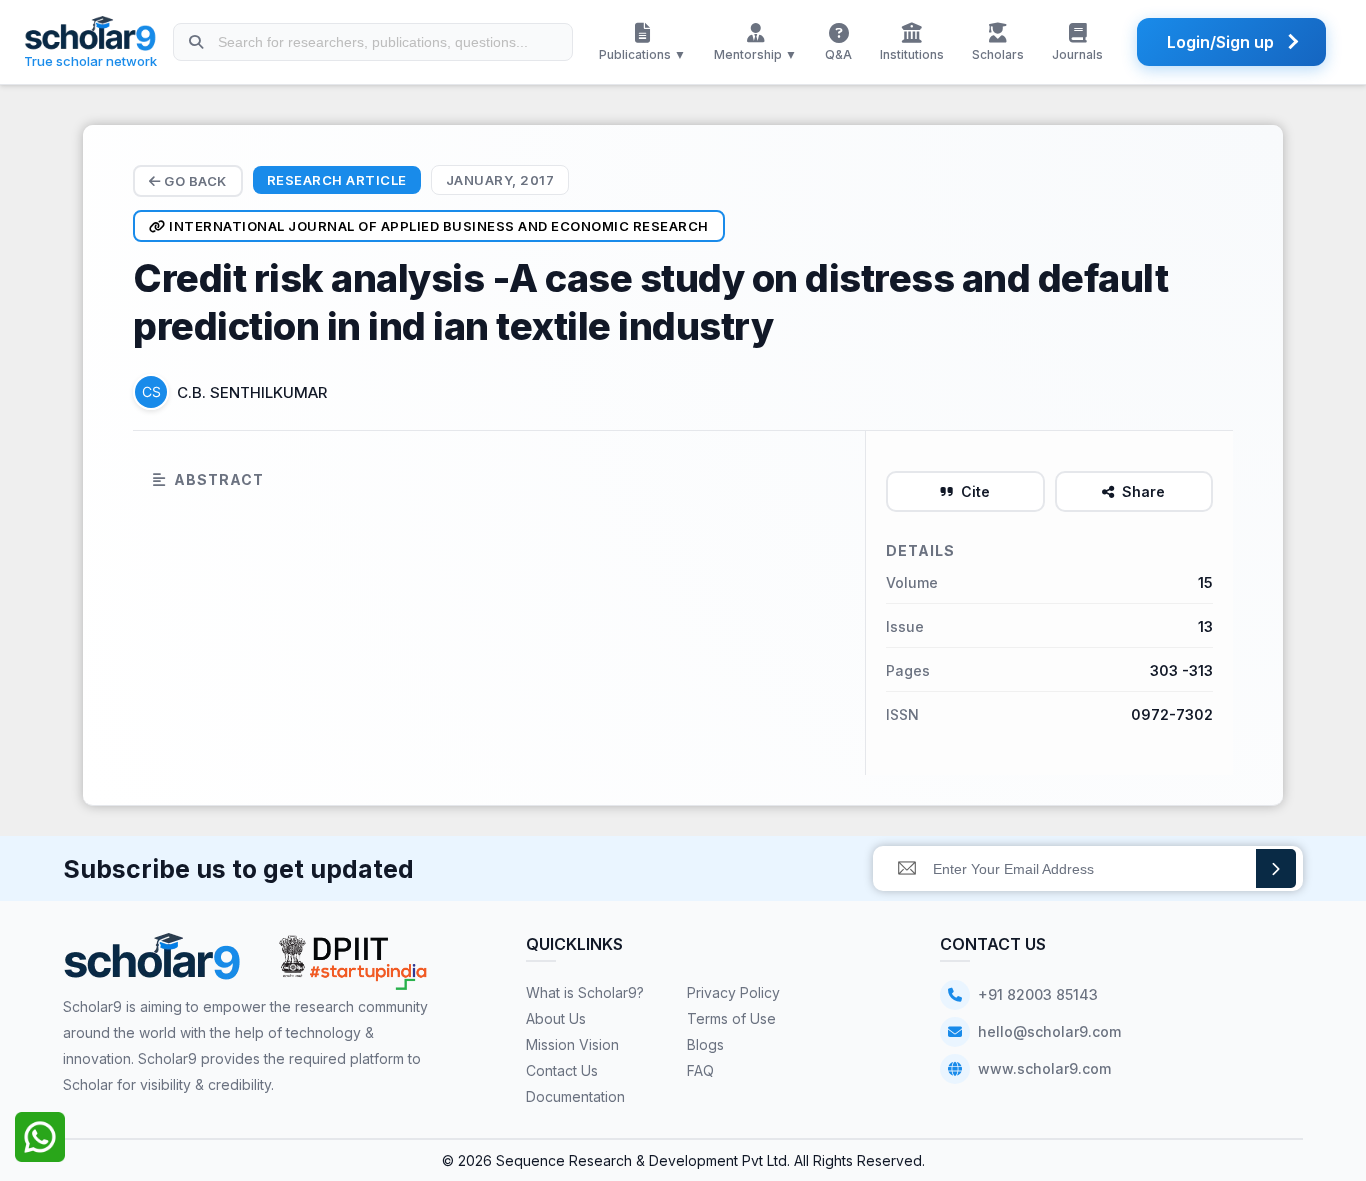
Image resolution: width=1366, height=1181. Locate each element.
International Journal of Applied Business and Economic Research (437, 226)
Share (1143, 491)
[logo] (152, 963)
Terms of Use (731, 1018)
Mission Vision (572, 1044)
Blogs (705, 1044)
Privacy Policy (733, 992)
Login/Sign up (1220, 42)
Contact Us (562, 1070)
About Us (556, 1018)
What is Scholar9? (585, 992)
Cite (975, 491)
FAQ (700, 1070)
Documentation (575, 1096)
